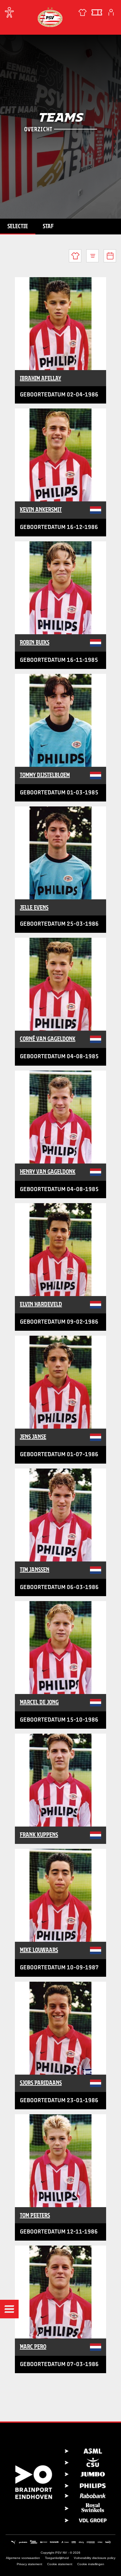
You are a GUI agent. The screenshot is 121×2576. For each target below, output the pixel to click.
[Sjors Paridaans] (60, 2028)
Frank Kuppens (39, 1835)
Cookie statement (60, 2564)
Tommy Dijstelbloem (45, 775)
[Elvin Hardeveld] (60, 1250)
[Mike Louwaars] (60, 1895)
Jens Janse (33, 1437)
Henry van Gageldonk (48, 1172)
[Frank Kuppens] (60, 1780)
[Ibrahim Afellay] (60, 324)
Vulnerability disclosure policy (95, 2558)
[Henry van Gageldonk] (60, 1117)
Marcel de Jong (39, 1702)
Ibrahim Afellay (40, 378)
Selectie (18, 226)
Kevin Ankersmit (41, 509)
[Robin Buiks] (60, 588)
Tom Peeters (35, 2215)
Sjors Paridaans (41, 2083)
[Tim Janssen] (60, 1515)
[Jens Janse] (60, 1382)
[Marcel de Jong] (60, 1648)
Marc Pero (33, 2347)
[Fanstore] (83, 12)
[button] (9, 2309)
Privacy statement (29, 2564)
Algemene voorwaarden (23, 2558)
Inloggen (111, 12)
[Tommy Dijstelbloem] (60, 720)
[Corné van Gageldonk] (60, 984)
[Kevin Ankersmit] (60, 455)
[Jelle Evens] (60, 853)
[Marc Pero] (60, 2292)
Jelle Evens (34, 907)
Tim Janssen (35, 1570)
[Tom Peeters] (60, 2161)
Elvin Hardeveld (41, 1304)
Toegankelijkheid (57, 2558)
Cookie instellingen (91, 2564)
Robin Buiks (35, 642)
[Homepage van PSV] (50, 17)
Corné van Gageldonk (48, 1039)
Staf (48, 226)
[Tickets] (97, 12)
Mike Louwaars (39, 1950)
